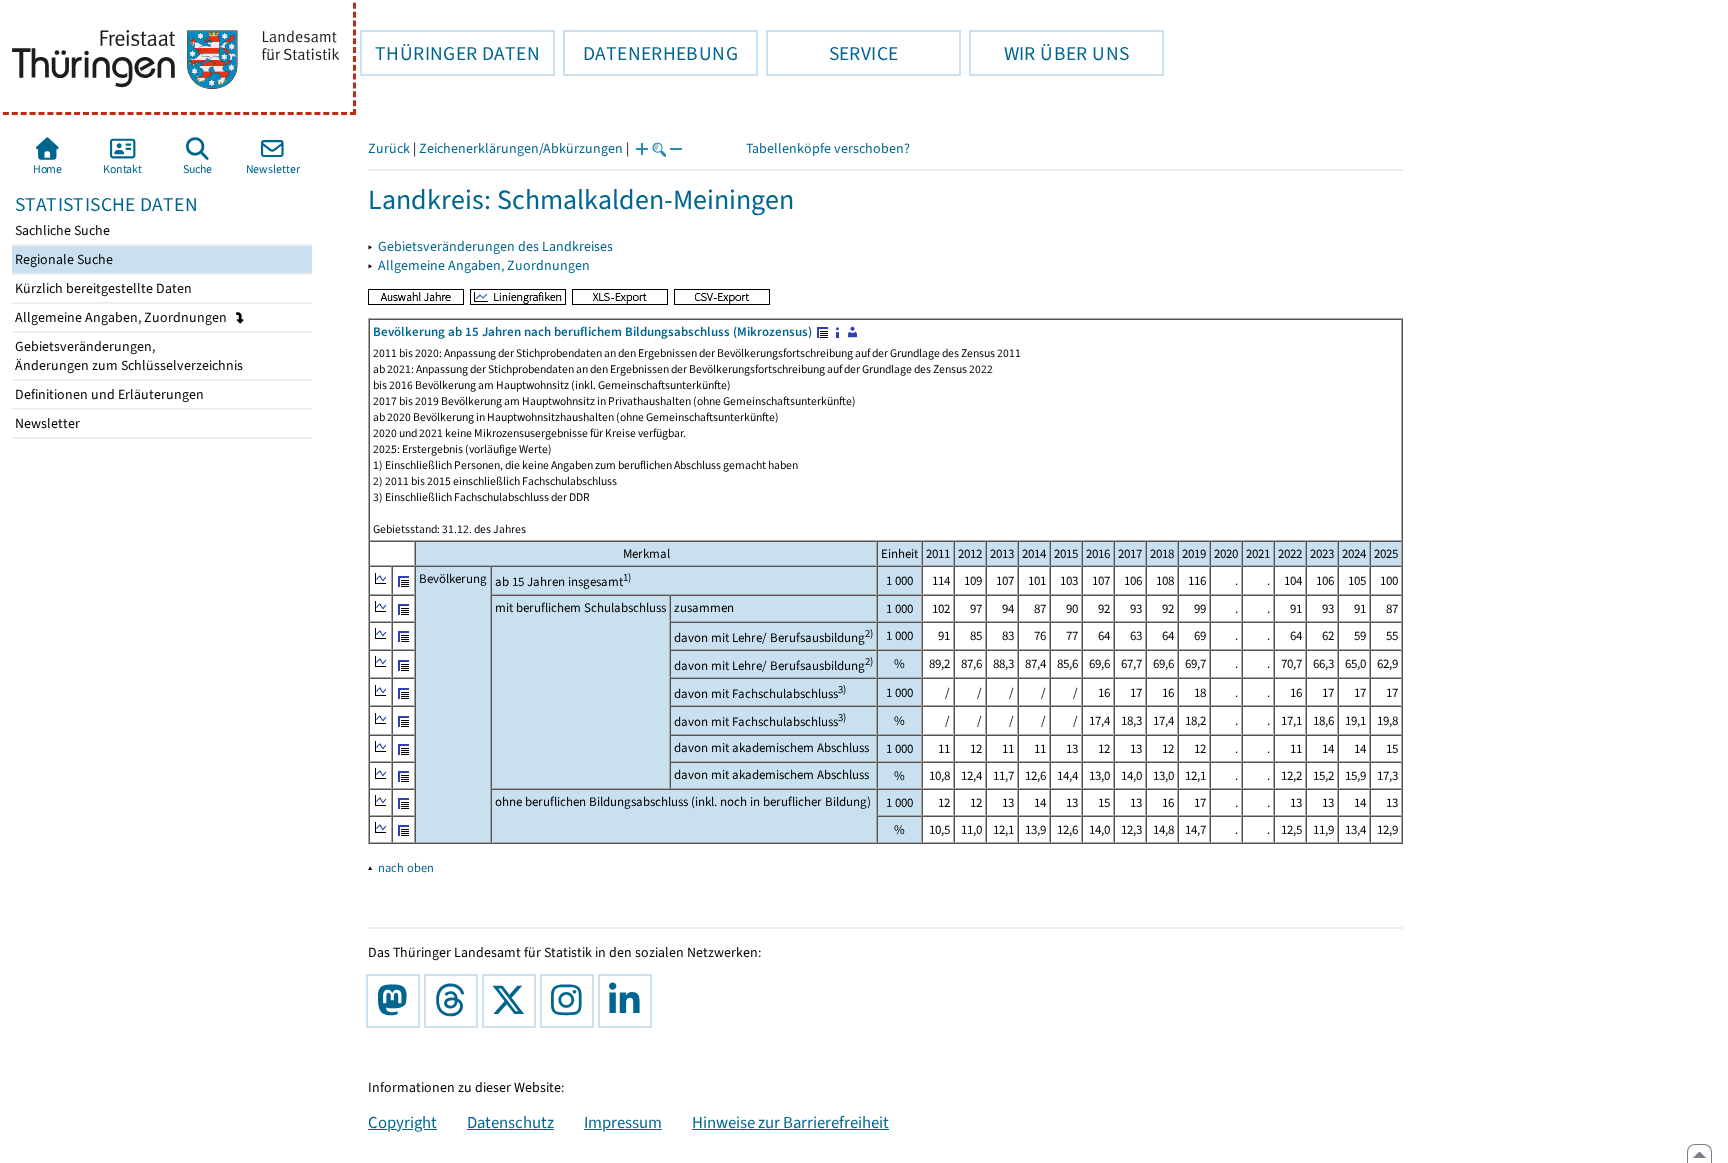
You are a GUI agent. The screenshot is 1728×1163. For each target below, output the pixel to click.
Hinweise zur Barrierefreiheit (790, 1122)
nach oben (406, 867)
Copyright (402, 1122)
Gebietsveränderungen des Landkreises (495, 246)
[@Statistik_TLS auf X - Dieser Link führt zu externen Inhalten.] (513, 1001)
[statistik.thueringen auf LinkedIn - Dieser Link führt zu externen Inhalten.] (629, 1001)
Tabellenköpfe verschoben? (828, 148)
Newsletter (46, 423)
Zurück (389, 148)
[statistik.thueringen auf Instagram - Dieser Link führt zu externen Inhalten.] (571, 1001)
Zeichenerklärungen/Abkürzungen (521, 148)
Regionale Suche (62, 259)
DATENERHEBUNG (650, 53)
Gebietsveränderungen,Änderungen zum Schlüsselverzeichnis (127, 356)
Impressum (623, 1122)
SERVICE (832, 53)
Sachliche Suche (61, 230)
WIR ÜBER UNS (1049, 53)
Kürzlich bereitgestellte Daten (102, 288)
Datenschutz (510, 1122)
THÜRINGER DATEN (450, 53)
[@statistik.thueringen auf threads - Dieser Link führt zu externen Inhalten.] (455, 1001)
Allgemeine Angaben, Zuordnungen (122, 317)
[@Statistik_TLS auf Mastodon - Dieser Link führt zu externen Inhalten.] (397, 1001)
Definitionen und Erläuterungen (108, 394)
